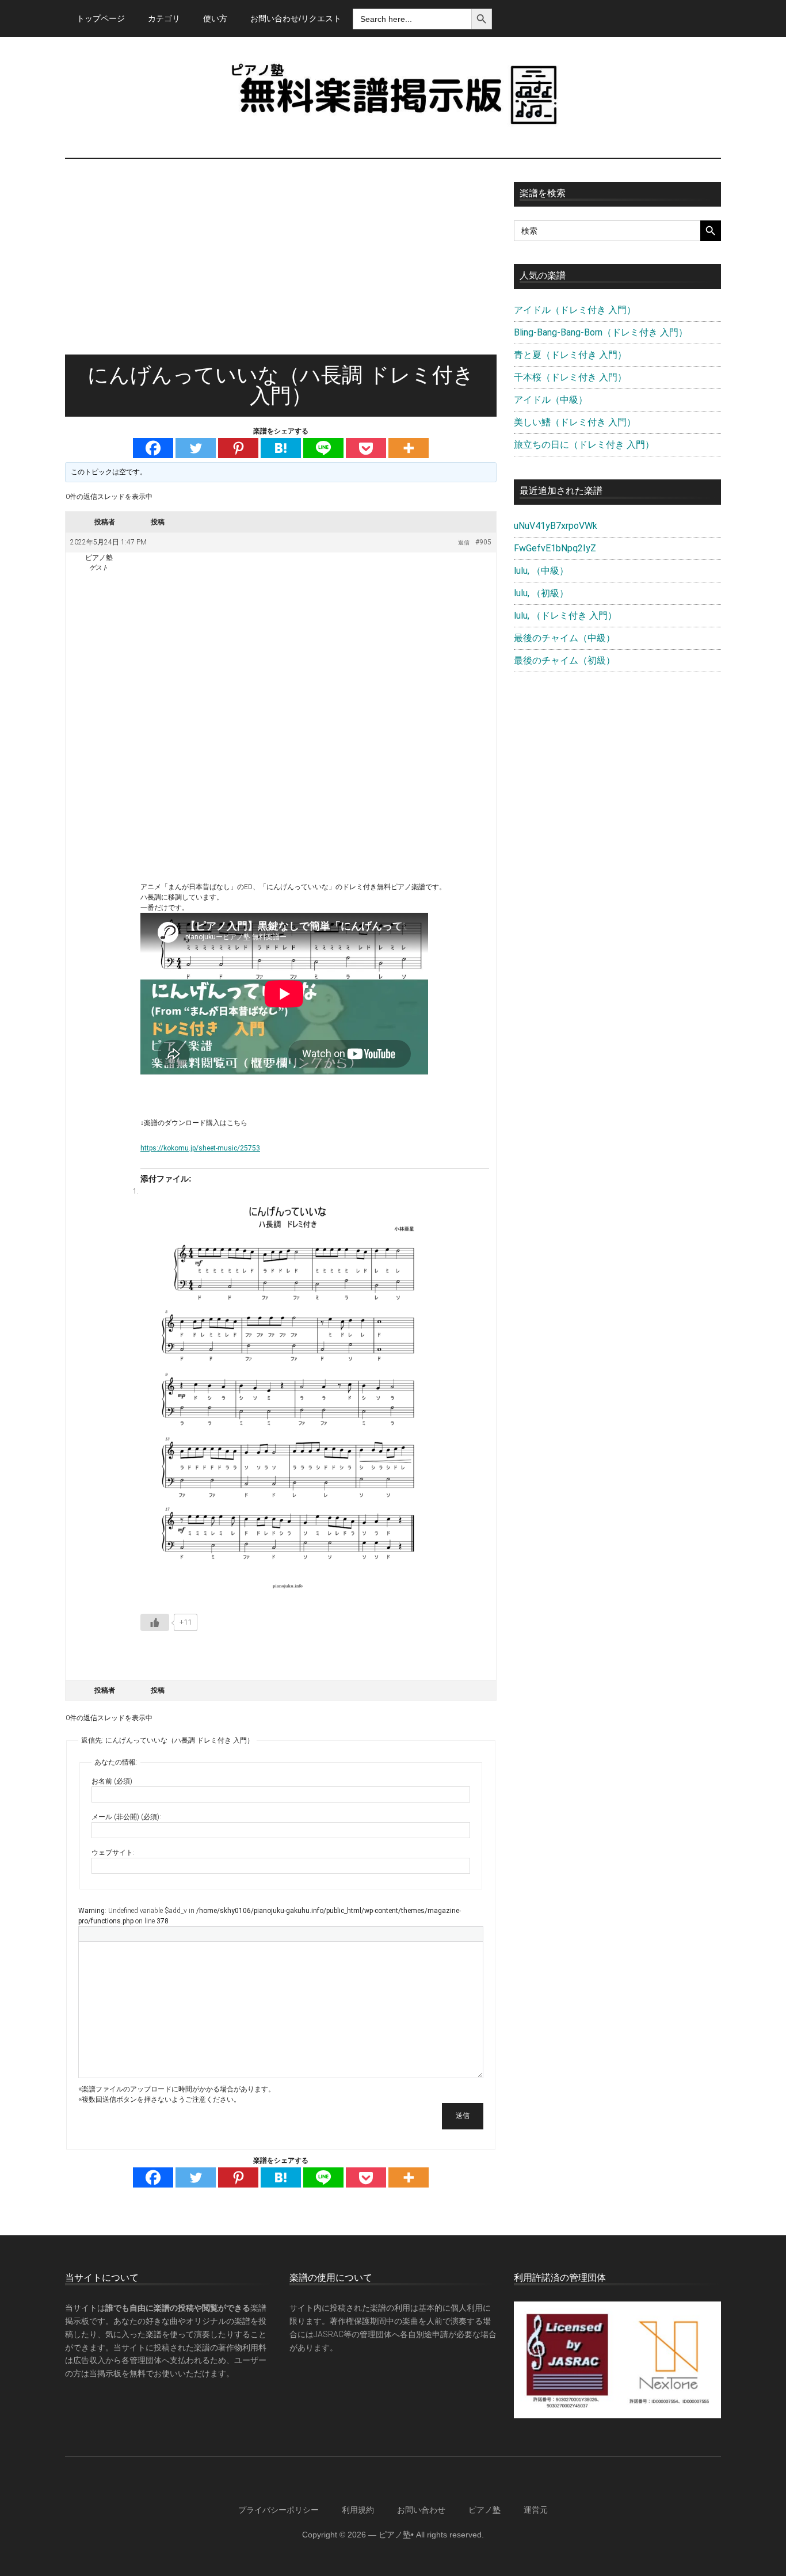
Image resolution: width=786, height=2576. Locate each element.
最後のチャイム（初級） (564, 660)
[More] (409, 448)
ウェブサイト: (113, 1853)
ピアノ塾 (484, 2510)
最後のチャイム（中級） (564, 638)
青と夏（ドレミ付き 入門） (570, 355)
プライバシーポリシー (278, 2510)
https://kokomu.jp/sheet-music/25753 (200, 1148)
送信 (463, 2116)
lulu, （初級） (541, 593)
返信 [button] (464, 542)
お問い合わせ (421, 2510)
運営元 (536, 2510)
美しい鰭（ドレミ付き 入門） (575, 422)
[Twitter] (196, 448)
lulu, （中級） (541, 571)
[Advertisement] (281, 268)
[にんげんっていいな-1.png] (288, 1394)
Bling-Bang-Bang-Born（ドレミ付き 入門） (601, 332)
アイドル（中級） (551, 400)
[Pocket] (366, 448)
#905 (483, 542)
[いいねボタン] (155, 1622)
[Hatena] (281, 448)
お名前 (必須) (112, 1781)
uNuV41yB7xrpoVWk (556, 526)
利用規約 (358, 2510)
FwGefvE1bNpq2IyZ (555, 548)
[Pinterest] (238, 448)
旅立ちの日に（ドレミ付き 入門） (584, 445)
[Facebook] (153, 448)
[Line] (323, 448)
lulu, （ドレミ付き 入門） (565, 616)
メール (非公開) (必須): (126, 1817)
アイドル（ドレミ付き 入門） (575, 310)
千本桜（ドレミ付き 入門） (570, 377)
